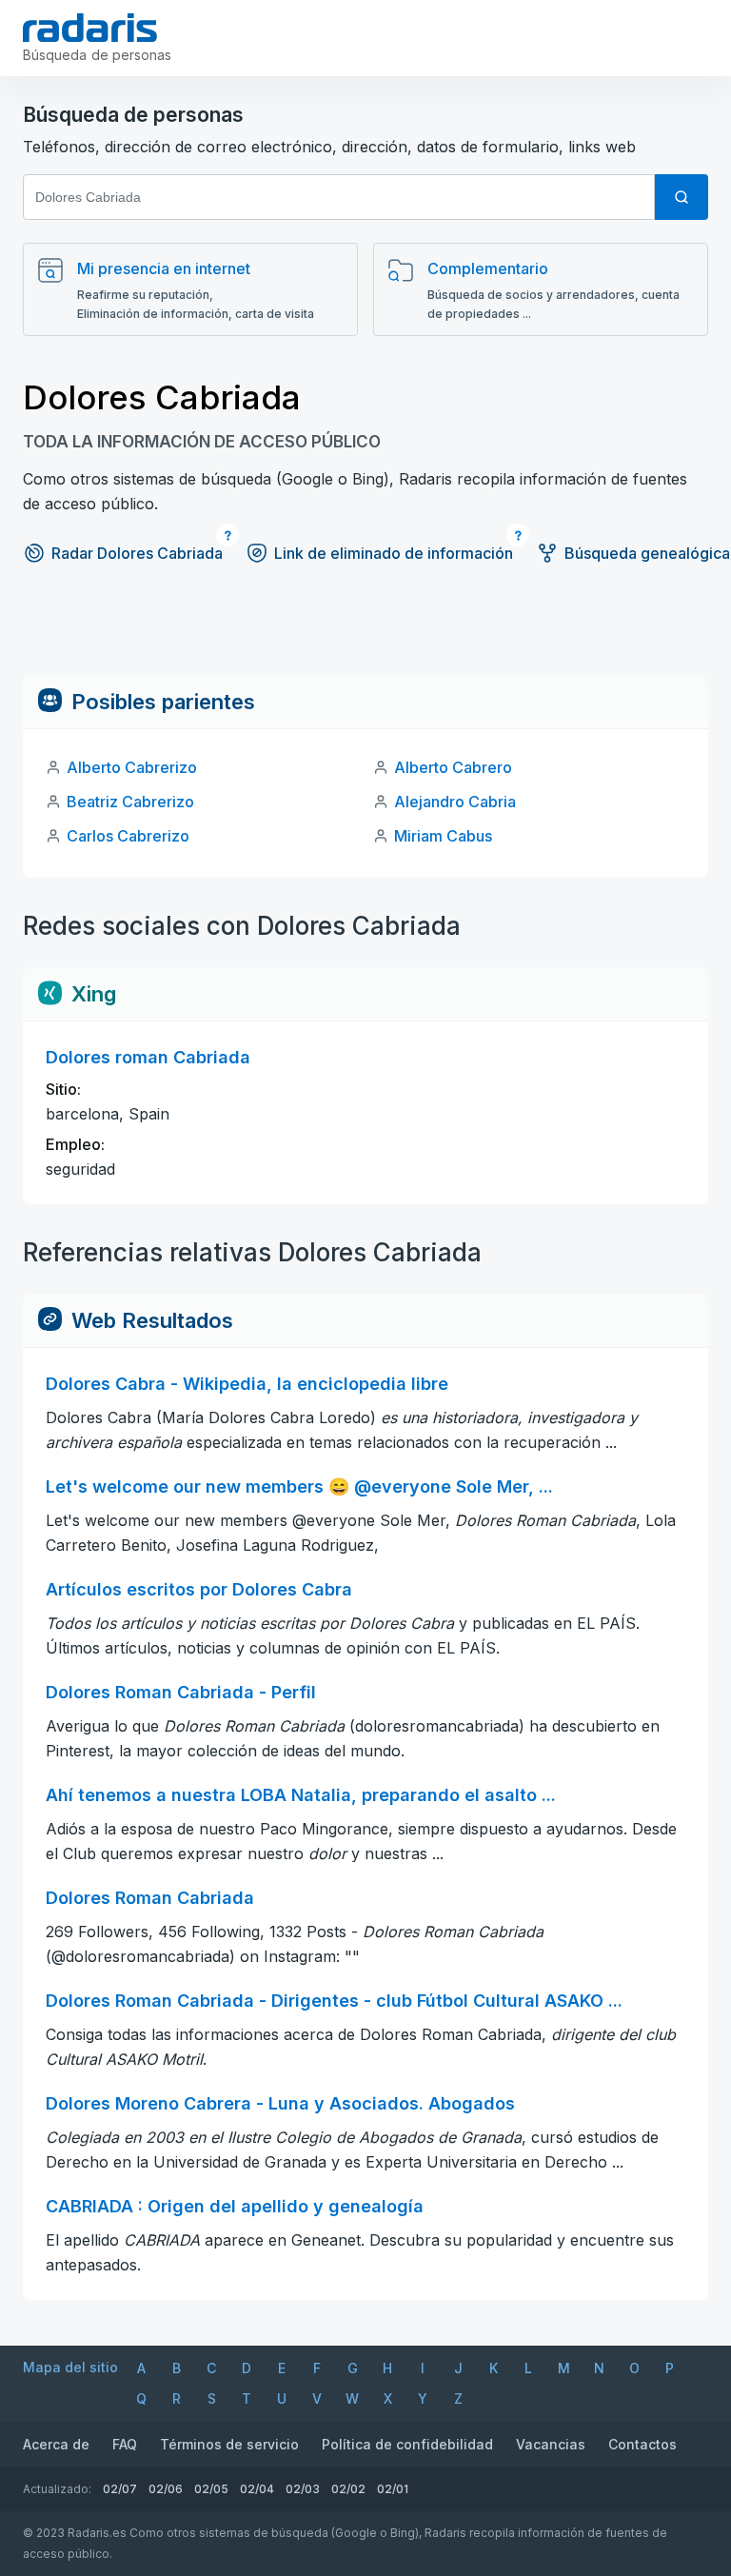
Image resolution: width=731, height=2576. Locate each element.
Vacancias (551, 2444)
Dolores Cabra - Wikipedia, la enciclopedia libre (247, 1384)
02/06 (166, 2489)
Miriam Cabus (443, 836)
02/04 (257, 2489)
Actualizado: (57, 2489)
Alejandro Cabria (455, 802)
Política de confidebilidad (407, 2444)
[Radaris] (90, 28)
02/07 (120, 2489)
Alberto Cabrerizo (132, 767)
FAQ (125, 2444)
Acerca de (56, 2444)
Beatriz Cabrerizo (130, 802)
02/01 (393, 2489)
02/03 (303, 2489)
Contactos (642, 2444)
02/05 (211, 2489)
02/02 (348, 2489)
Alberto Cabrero (453, 767)
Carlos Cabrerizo (128, 836)
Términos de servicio (229, 2444)
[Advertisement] (365, 632)
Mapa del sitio (70, 2367)
